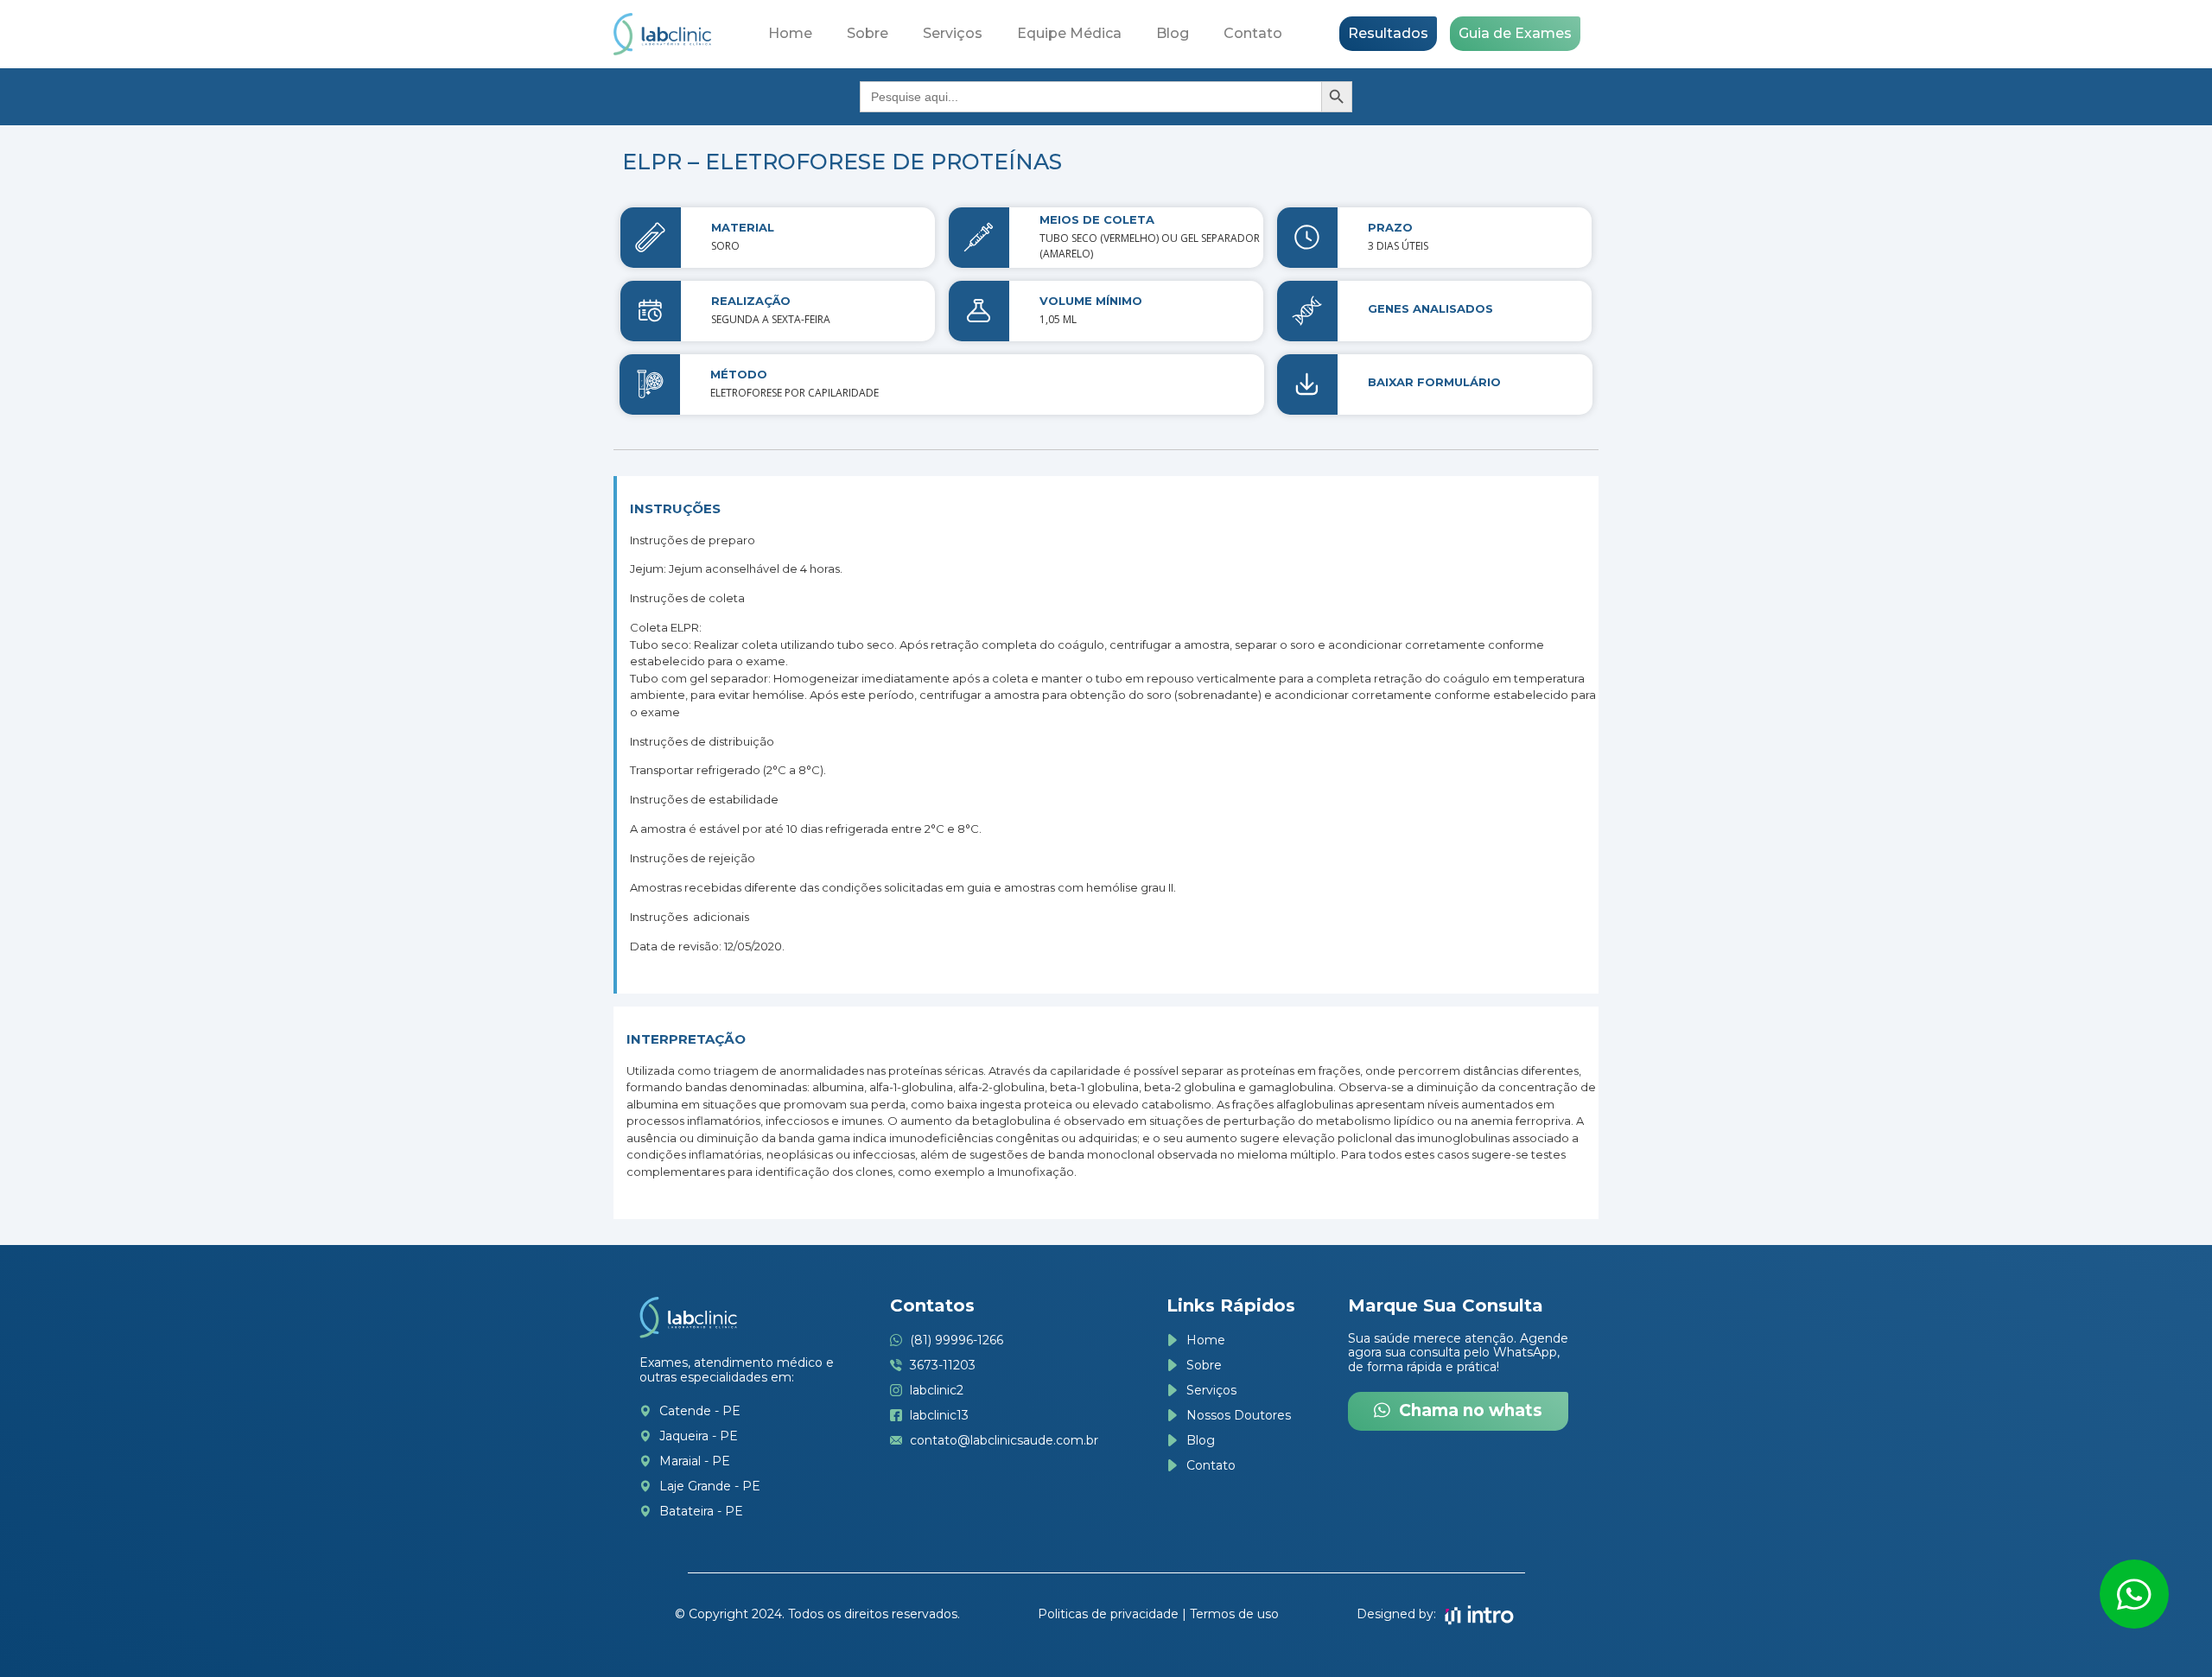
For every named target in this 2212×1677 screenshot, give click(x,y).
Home (790, 33)
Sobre (868, 33)
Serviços (953, 33)
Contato (1253, 33)
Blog (1173, 33)
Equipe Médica (1069, 33)
